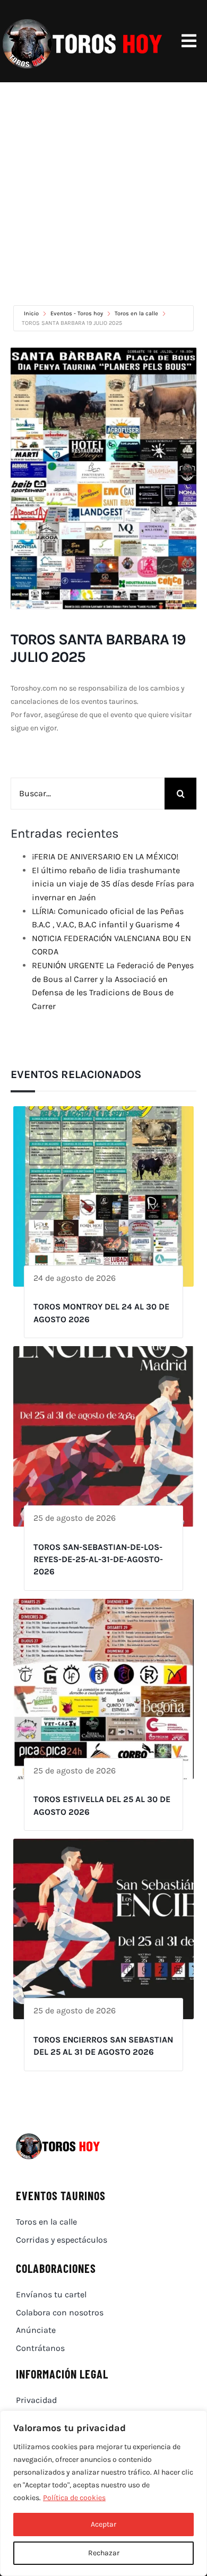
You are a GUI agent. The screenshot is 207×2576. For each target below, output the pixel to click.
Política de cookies (74, 2498)
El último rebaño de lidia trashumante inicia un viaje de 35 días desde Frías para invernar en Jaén (113, 884)
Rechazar (104, 2553)
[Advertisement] (103, 191)
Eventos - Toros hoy (77, 313)
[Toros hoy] (82, 21)
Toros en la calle (136, 313)
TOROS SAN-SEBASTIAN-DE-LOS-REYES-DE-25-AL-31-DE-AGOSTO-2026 (98, 1560)
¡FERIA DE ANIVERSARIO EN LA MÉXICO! (105, 856)
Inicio (32, 313)
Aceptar (103, 2524)
